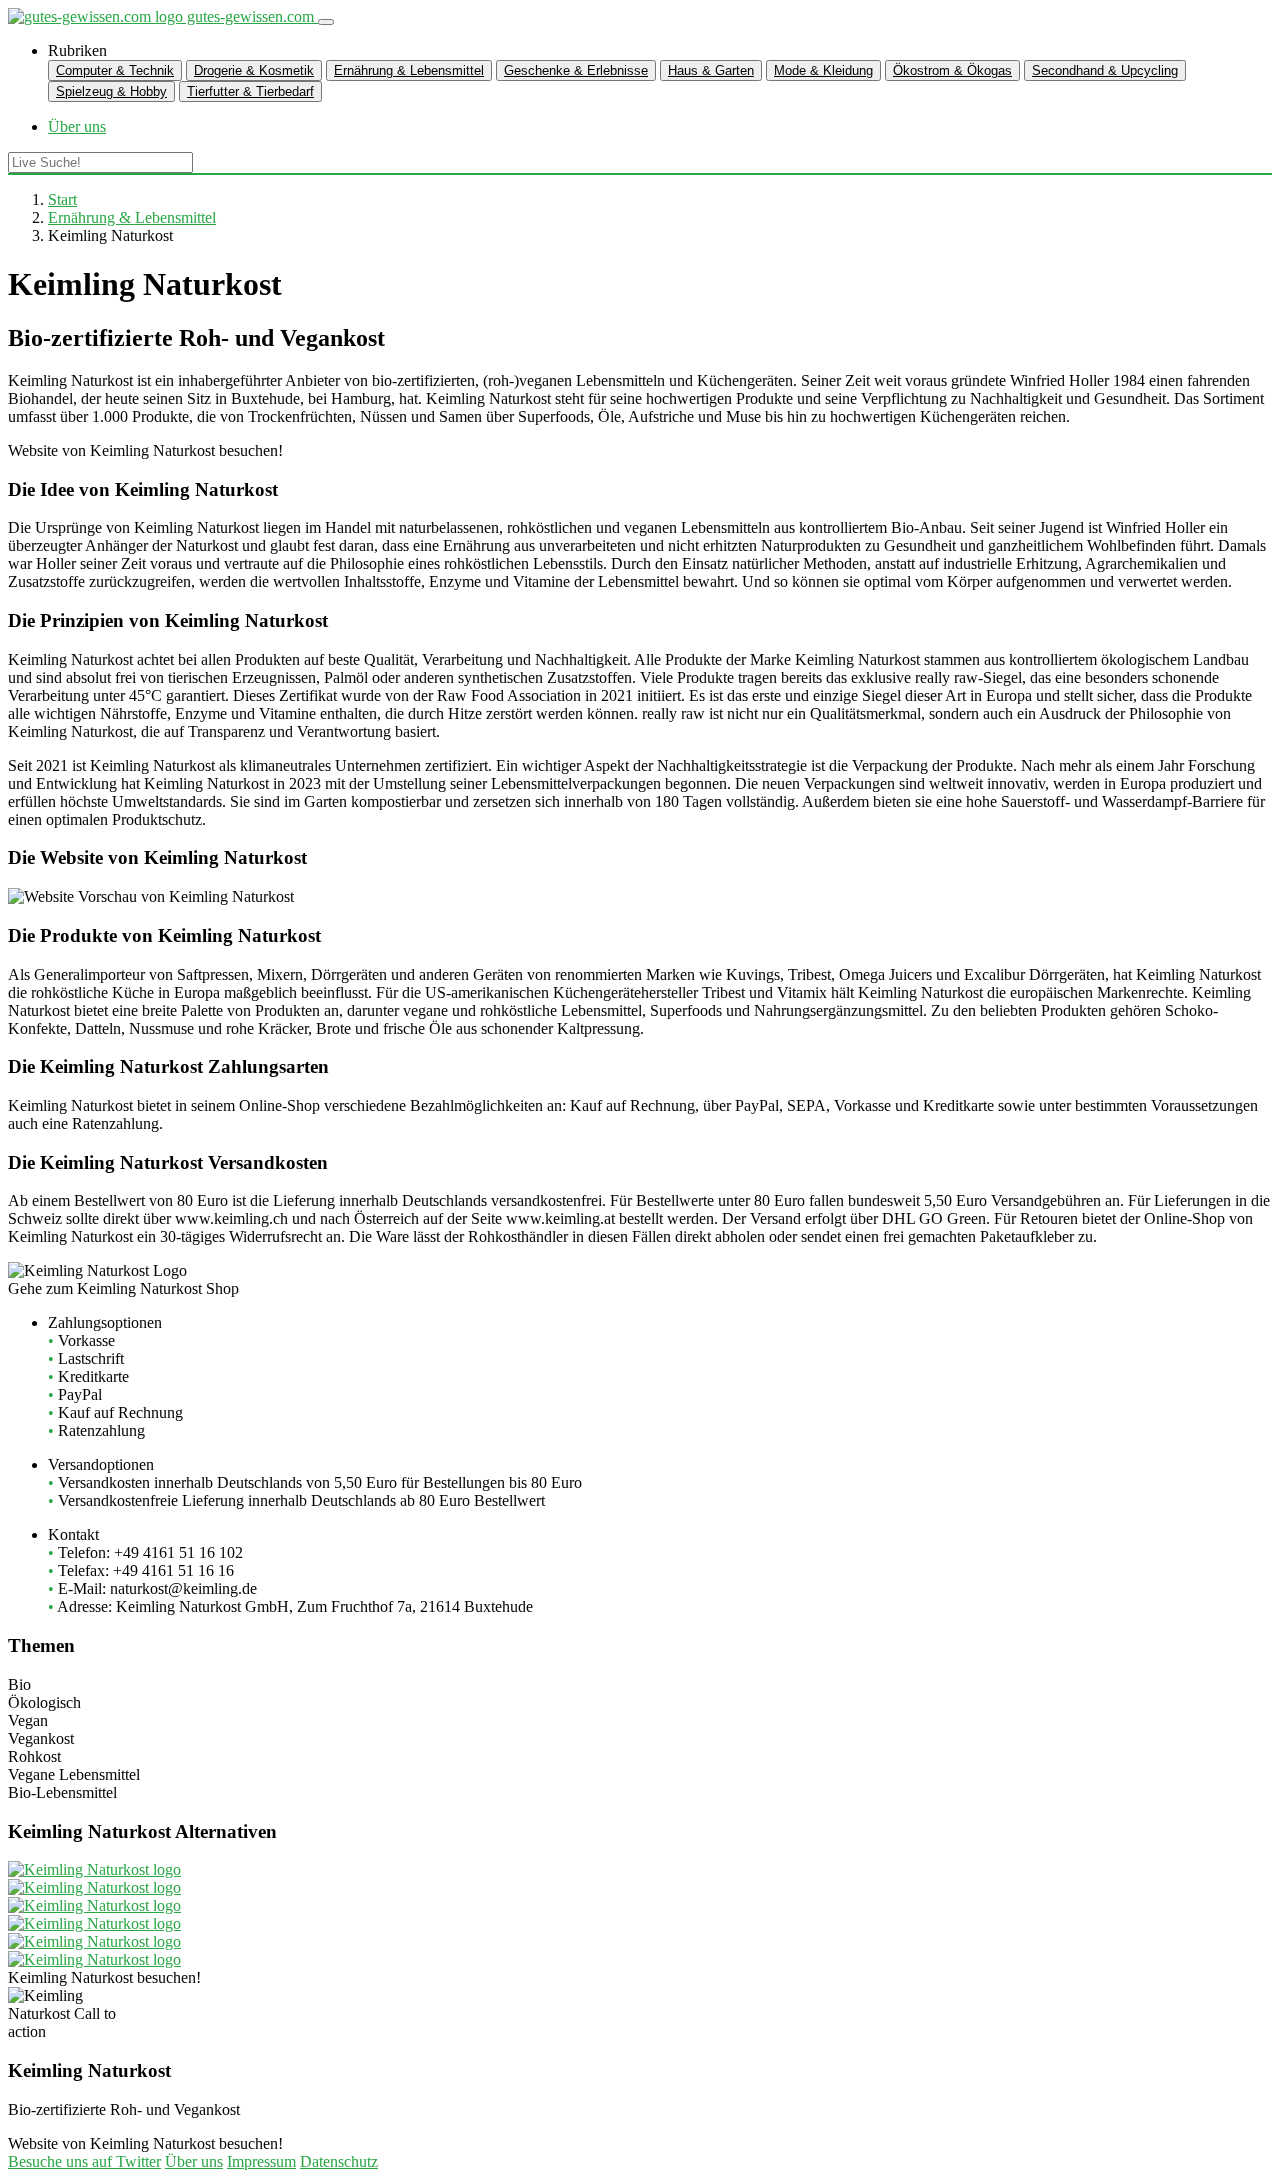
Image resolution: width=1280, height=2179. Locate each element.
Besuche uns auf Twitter (84, 2161)
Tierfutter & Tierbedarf (250, 91)
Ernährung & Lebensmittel (409, 70)
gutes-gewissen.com (250, 16)
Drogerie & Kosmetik (254, 70)
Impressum (261, 2161)
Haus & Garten (711, 70)
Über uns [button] (77, 126)
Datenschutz (339, 2161)
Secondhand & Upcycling (1105, 70)
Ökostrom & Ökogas (952, 70)
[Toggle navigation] (326, 22)
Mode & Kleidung (823, 70)
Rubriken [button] (77, 50)
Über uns (194, 2161)
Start (62, 199)
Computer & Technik (115, 70)
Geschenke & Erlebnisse (576, 70)
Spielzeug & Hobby (111, 91)
